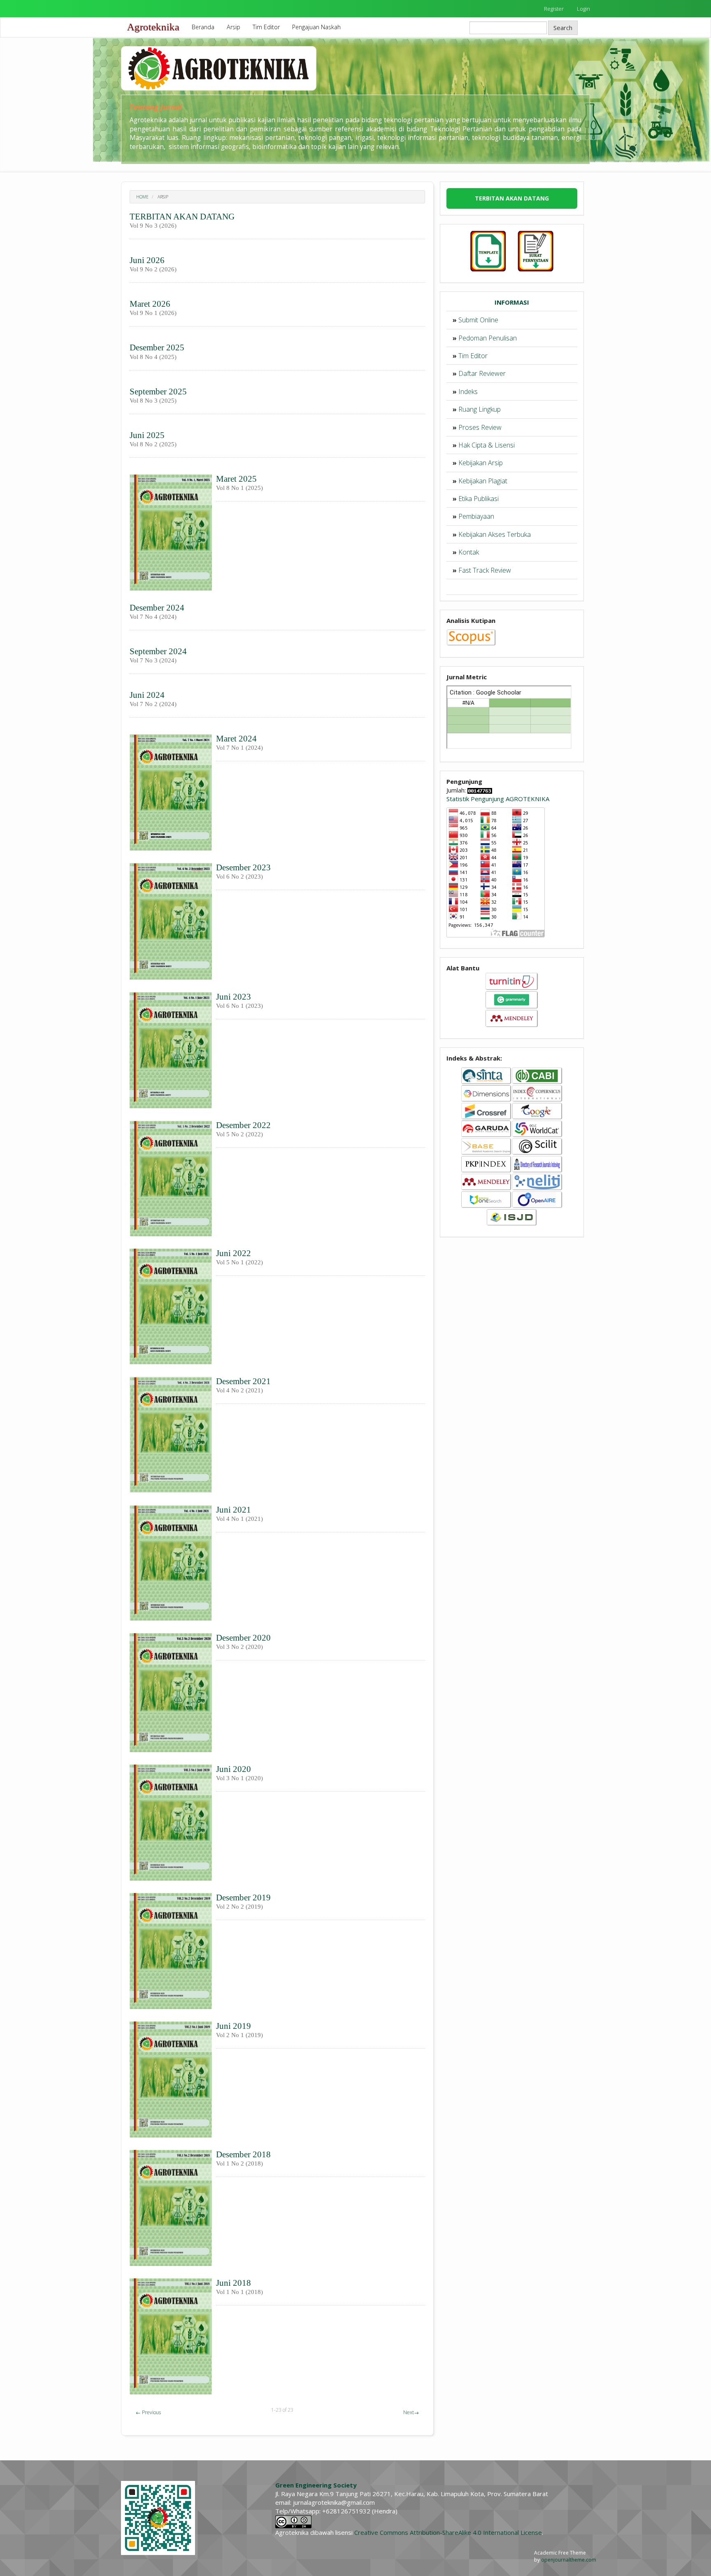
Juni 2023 (234, 997)
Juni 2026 (147, 260)
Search (563, 28)
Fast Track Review (485, 570)
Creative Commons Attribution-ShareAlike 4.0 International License (448, 2532)
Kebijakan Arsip (481, 463)
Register (554, 9)
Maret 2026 (150, 304)
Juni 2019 (234, 2026)
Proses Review (480, 427)
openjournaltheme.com (569, 2560)
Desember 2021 (243, 1381)
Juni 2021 (234, 1510)
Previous (148, 2412)
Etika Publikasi (479, 499)
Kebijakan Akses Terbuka (495, 534)
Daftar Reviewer (482, 373)
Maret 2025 (236, 479)
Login (583, 9)
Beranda (203, 27)
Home (142, 197)
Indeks (468, 392)
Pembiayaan (476, 516)
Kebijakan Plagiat (483, 481)
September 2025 (158, 392)
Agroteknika (153, 27)
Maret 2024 (236, 739)
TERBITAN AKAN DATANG (182, 217)
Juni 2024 (147, 695)
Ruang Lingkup (480, 409)
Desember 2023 (243, 867)
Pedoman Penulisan (488, 338)
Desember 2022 (243, 1125)
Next (411, 2412)
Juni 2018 (234, 2283)
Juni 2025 (147, 435)
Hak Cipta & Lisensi (487, 445)
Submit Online (478, 320)
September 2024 (158, 651)
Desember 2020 (243, 1638)
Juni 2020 (234, 1769)
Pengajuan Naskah (316, 27)
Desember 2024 (157, 608)
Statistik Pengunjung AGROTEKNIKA (498, 799)
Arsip (234, 27)
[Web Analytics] (480, 790)
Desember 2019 (243, 1898)
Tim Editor (266, 27)
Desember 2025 (157, 347)
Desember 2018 (243, 2154)
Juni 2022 (234, 1253)
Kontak (469, 552)
